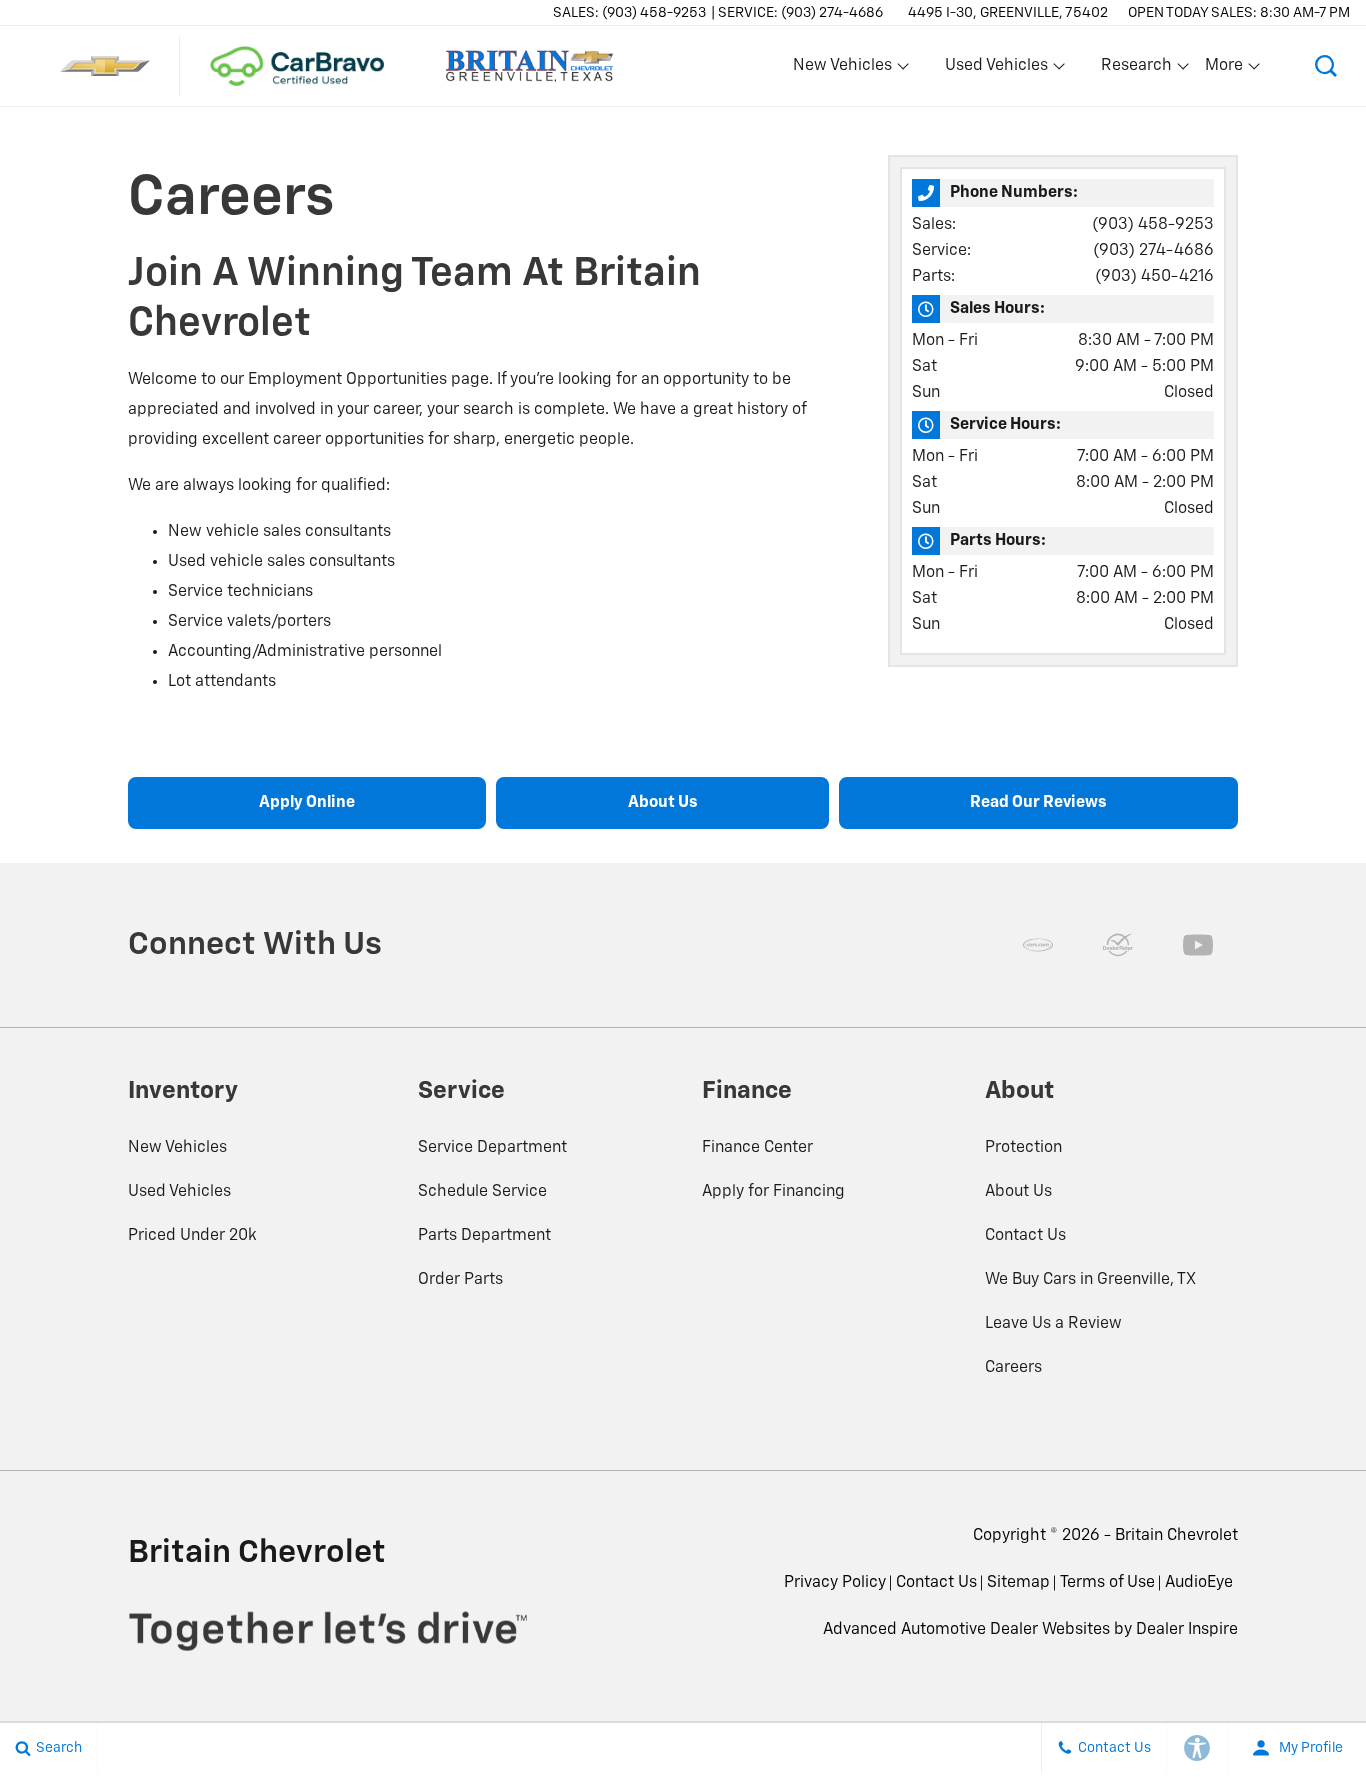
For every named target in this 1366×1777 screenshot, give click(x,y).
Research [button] (1136, 70)
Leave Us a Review (1053, 1324)
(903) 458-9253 (1153, 225)
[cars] (1038, 945)
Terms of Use (1107, 1583)
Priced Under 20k (192, 1236)
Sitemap (1018, 1583)
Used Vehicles (179, 1192)
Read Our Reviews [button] (1038, 803)
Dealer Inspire (1187, 1630)
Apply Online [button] (307, 803)
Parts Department (484, 1236)
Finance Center (757, 1148)
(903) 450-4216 (1154, 277)
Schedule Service (482, 1192)
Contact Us (1025, 1236)
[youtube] (1198, 945)
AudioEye (1199, 1583)
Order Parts (460, 1280)
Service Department (492, 1148)
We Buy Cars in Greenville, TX (1090, 1280)
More (1225, 70)
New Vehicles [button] (842, 70)
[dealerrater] (1118, 945)
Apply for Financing (773, 1192)
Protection (1023, 1148)
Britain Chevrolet (1176, 1536)
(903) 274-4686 (1153, 251)
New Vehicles (177, 1148)
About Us (1018, 1192)
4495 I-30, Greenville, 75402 (1008, 13)
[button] (1326, 66)
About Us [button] (663, 803)
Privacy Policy (835, 1583)
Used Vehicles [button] (996, 70)
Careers (1013, 1368)
